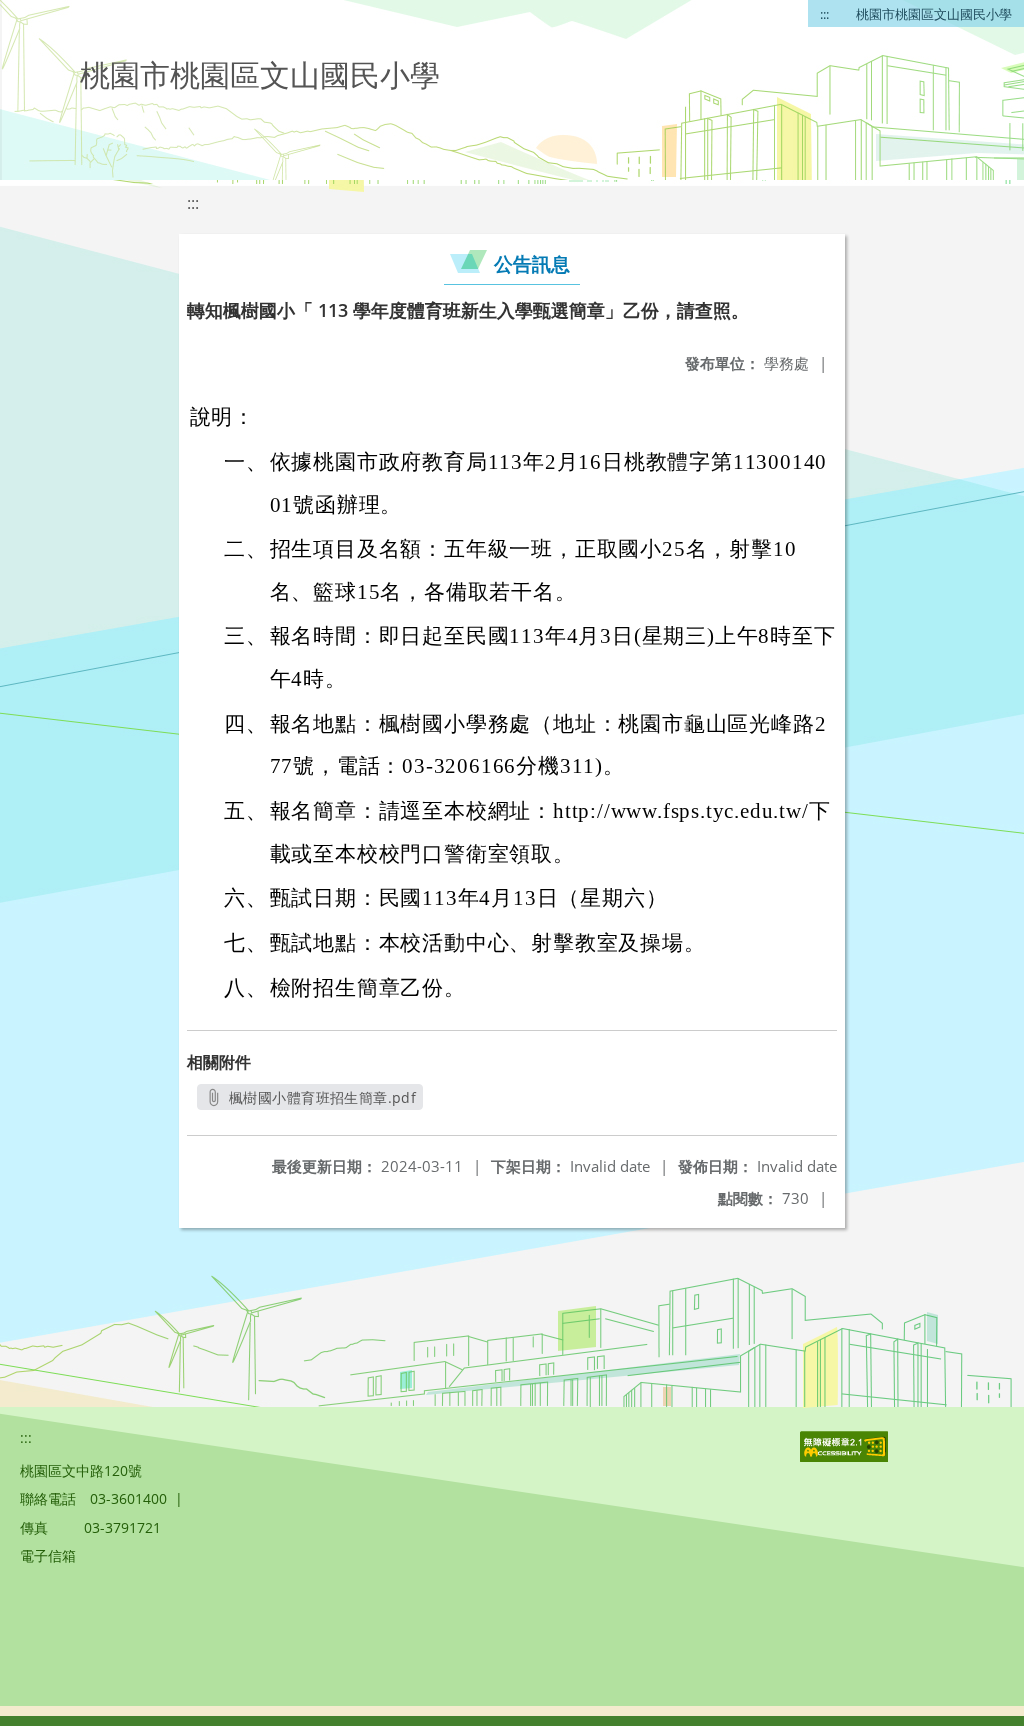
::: (824, 14)
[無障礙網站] (846, 1456)
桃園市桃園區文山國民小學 (934, 14)
